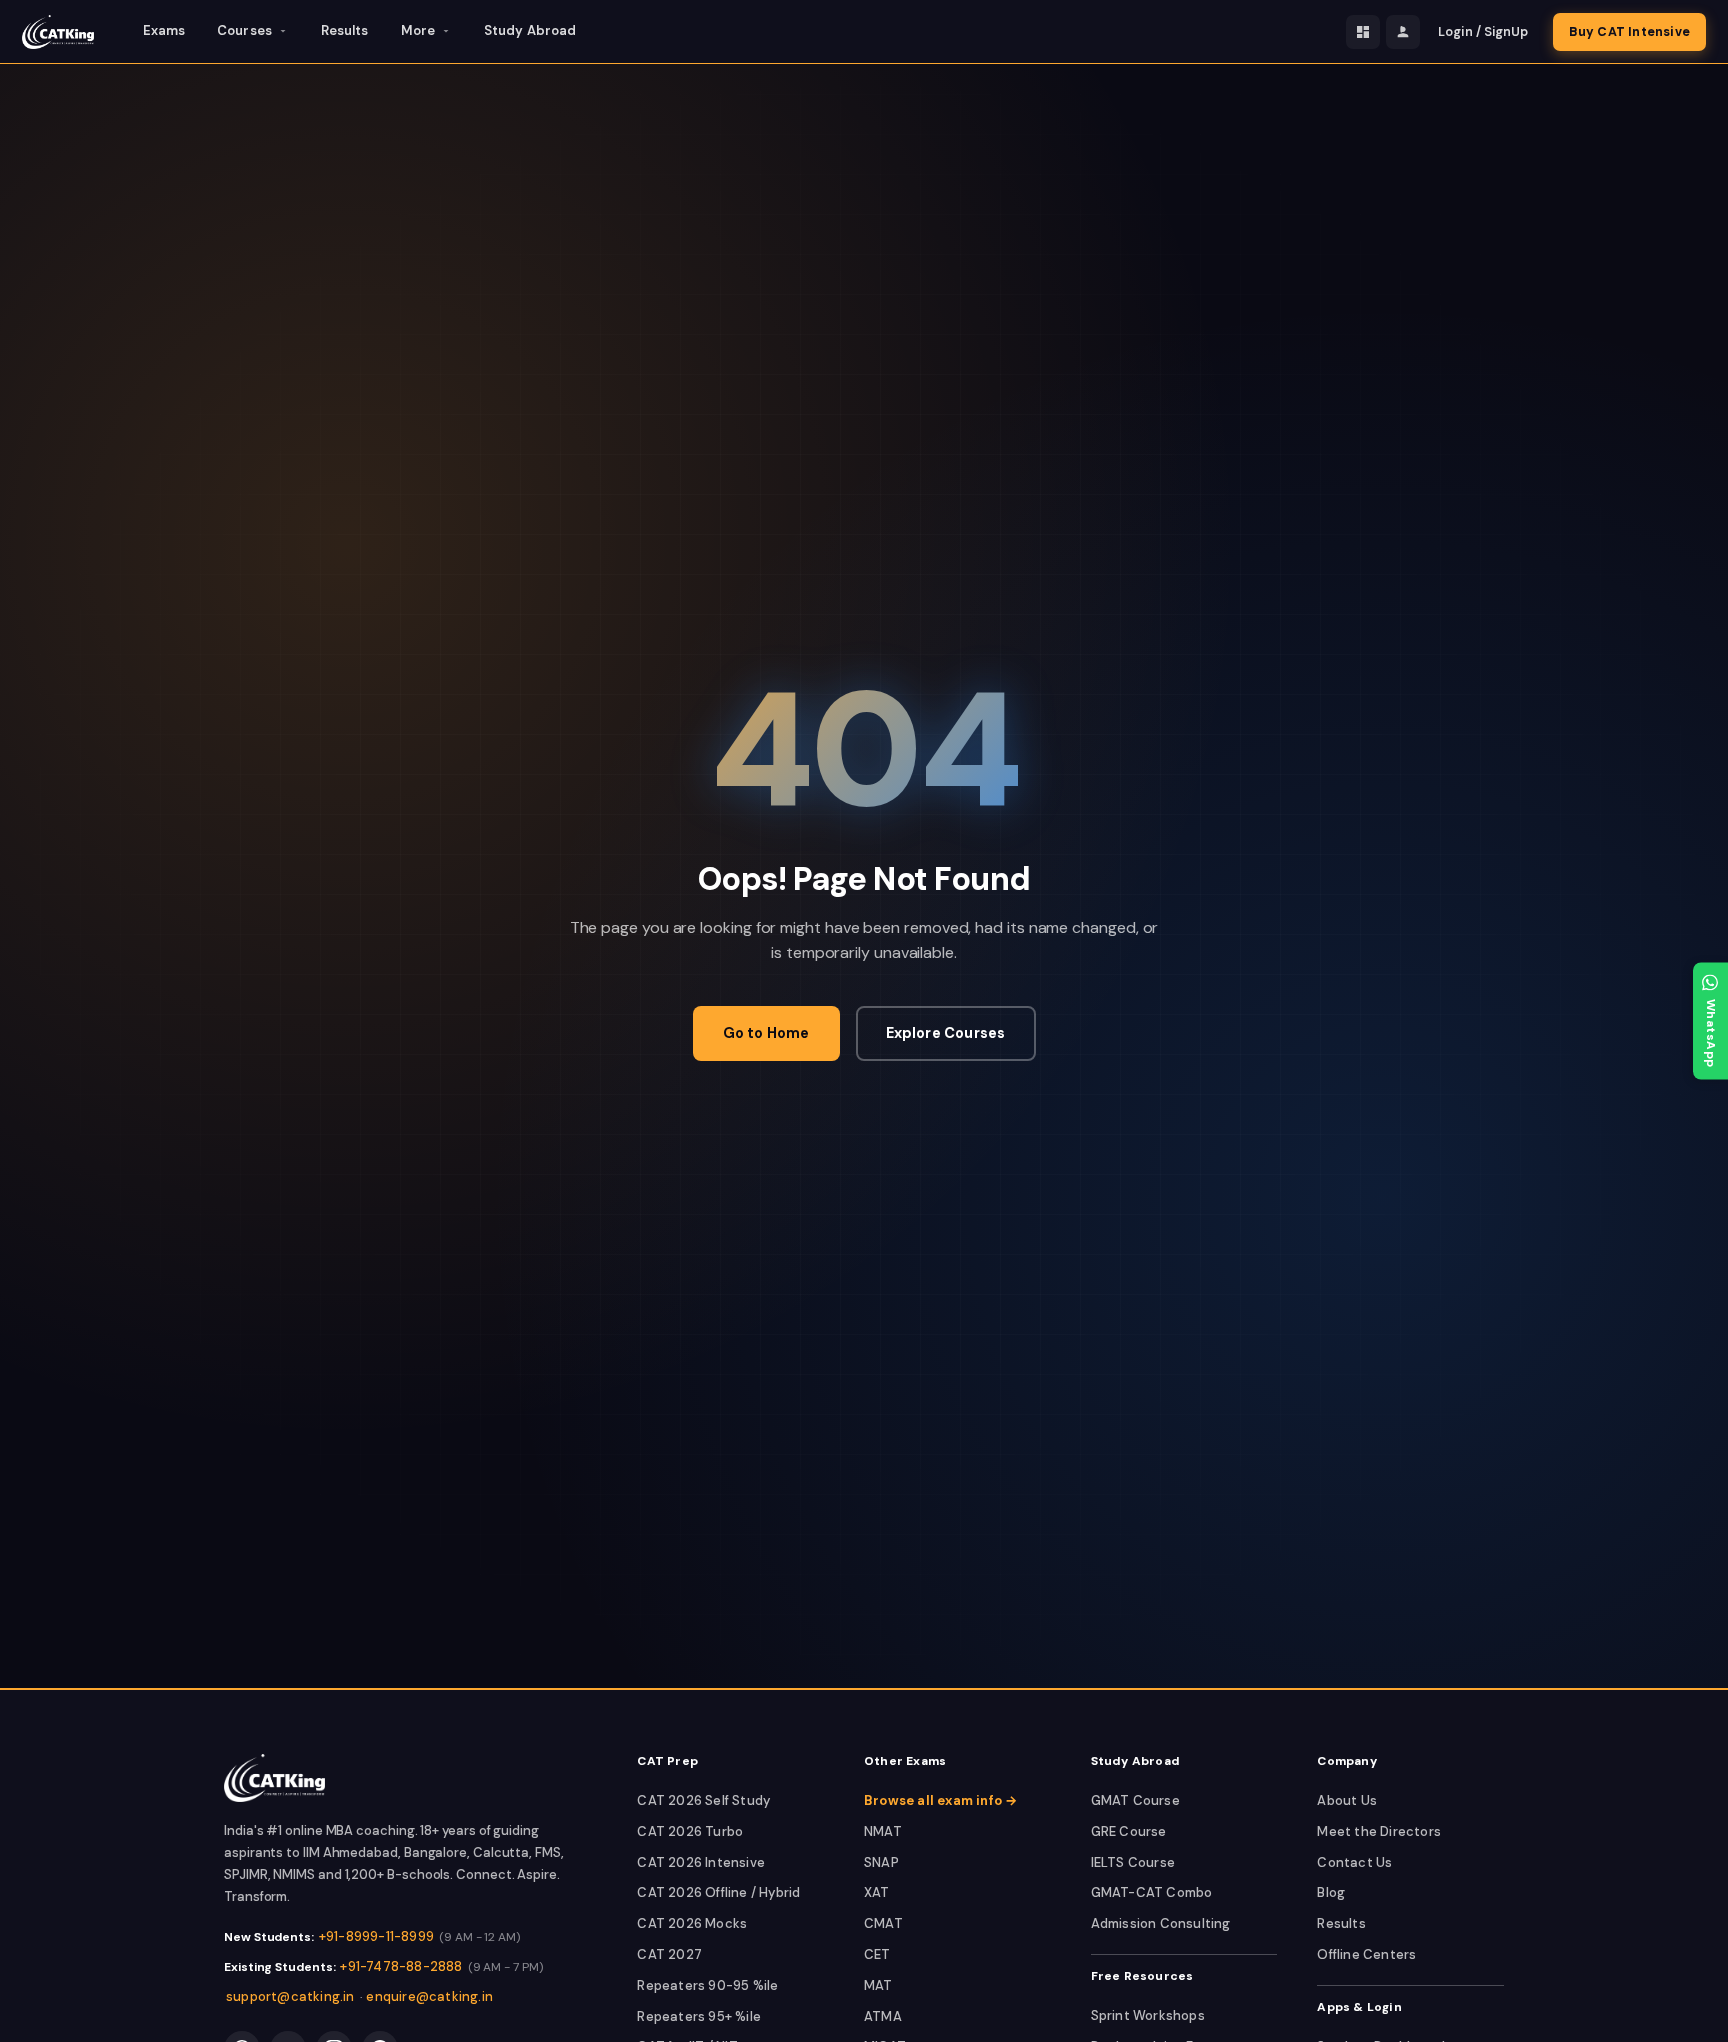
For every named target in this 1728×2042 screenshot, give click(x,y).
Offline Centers (1366, 1954)
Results (345, 30)
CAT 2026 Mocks (692, 1923)
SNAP (881, 1862)
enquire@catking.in (429, 1996)
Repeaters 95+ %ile (699, 2016)
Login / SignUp (1483, 32)
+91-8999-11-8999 (376, 1936)
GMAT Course (1135, 1800)
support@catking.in (290, 1996)
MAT (878, 1985)
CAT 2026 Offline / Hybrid (718, 1892)
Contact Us (1354, 1862)
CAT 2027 (669, 1954)
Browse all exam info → (940, 1800)
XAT (877, 1892)
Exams (164, 30)
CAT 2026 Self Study (703, 1800)
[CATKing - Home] (58, 32)
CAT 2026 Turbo (690, 1831)
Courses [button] (244, 30)
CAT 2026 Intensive (701, 1862)
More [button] (418, 30)
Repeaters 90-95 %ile (707, 1985)
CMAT (883, 1923)
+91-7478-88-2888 (401, 1966)
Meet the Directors (1379, 1831)
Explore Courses (946, 1033)
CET (877, 1954)
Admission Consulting (1161, 1923)
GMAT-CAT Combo (1152, 1892)
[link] (274, 1778)
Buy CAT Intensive (1629, 32)
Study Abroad (530, 30)
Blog (1331, 1892)
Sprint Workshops (1148, 2015)
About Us (1347, 1800)
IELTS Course (1133, 1862)
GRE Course (1129, 1831)
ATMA (883, 2016)
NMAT (883, 1831)
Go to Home (766, 1033)
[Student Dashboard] (1363, 32)
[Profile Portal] (1403, 32)
